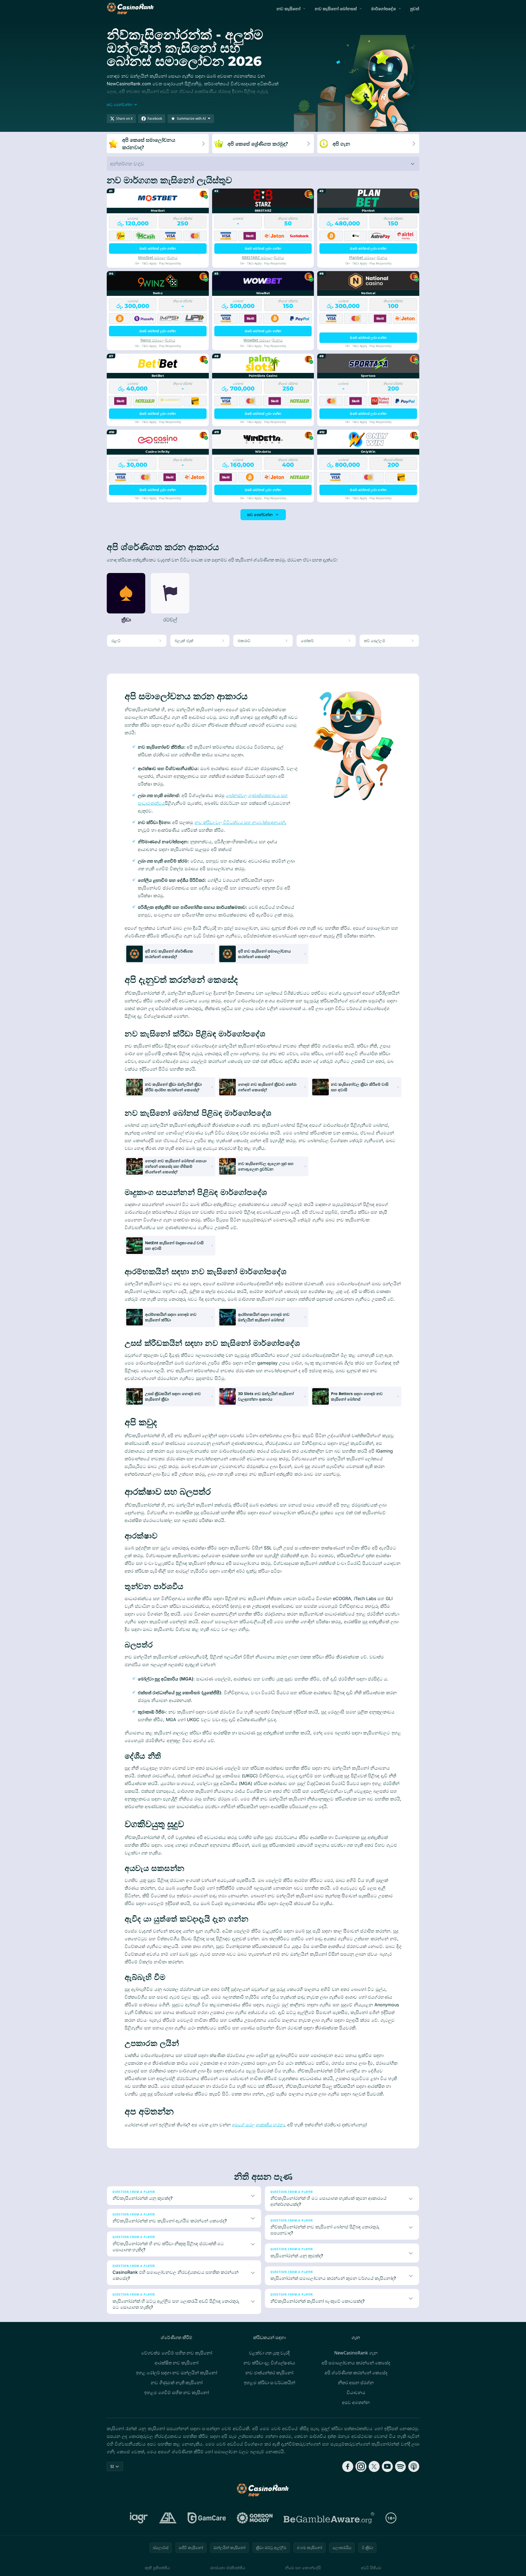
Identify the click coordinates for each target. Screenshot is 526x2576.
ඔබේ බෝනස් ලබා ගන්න (158, 248)
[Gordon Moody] (255, 2518)
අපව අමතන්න (356, 2402)
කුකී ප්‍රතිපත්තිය (157, 2568)
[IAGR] (139, 2518)
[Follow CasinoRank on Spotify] (401, 2466)
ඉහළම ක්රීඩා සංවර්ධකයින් (269, 2383)
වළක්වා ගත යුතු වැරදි (269, 2353)
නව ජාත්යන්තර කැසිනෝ (269, 2373)
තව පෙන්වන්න (260, 515)
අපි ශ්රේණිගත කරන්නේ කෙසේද (356, 2373)
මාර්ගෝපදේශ (383, 9)
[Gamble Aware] (329, 2518)
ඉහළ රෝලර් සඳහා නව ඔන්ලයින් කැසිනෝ (176, 2373)
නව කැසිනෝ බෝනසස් (336, 9)
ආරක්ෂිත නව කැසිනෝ (176, 2363)
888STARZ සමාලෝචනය (263, 257)
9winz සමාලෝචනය (158, 340)
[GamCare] (207, 2518)
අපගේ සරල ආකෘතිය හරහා (258, 2125)
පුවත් (415, 9)
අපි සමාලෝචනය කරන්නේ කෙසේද (356, 2363)
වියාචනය (356, 2392)
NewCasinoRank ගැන (356, 2353)
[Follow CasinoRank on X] (374, 2466)
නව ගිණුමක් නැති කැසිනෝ (177, 2383)
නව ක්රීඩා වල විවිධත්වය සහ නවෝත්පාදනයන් (240, 822)
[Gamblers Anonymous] (168, 2518)
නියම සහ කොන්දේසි (303, 2568)
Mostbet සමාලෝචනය (158, 257)
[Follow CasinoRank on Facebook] (348, 2466)
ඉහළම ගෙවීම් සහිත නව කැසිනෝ (176, 2392)
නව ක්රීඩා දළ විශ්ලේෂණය (269, 2363)
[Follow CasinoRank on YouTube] (387, 2466)
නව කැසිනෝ (288, 9)
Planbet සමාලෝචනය (368, 257)
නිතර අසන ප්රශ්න (356, 2383)
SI (112, 2466)
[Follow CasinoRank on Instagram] (361, 2466)
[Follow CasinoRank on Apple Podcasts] (414, 2466)
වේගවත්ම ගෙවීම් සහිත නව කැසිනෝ (177, 2353)
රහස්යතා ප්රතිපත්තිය (228, 2568)
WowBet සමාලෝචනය (263, 340)
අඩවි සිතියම (371, 2568)
